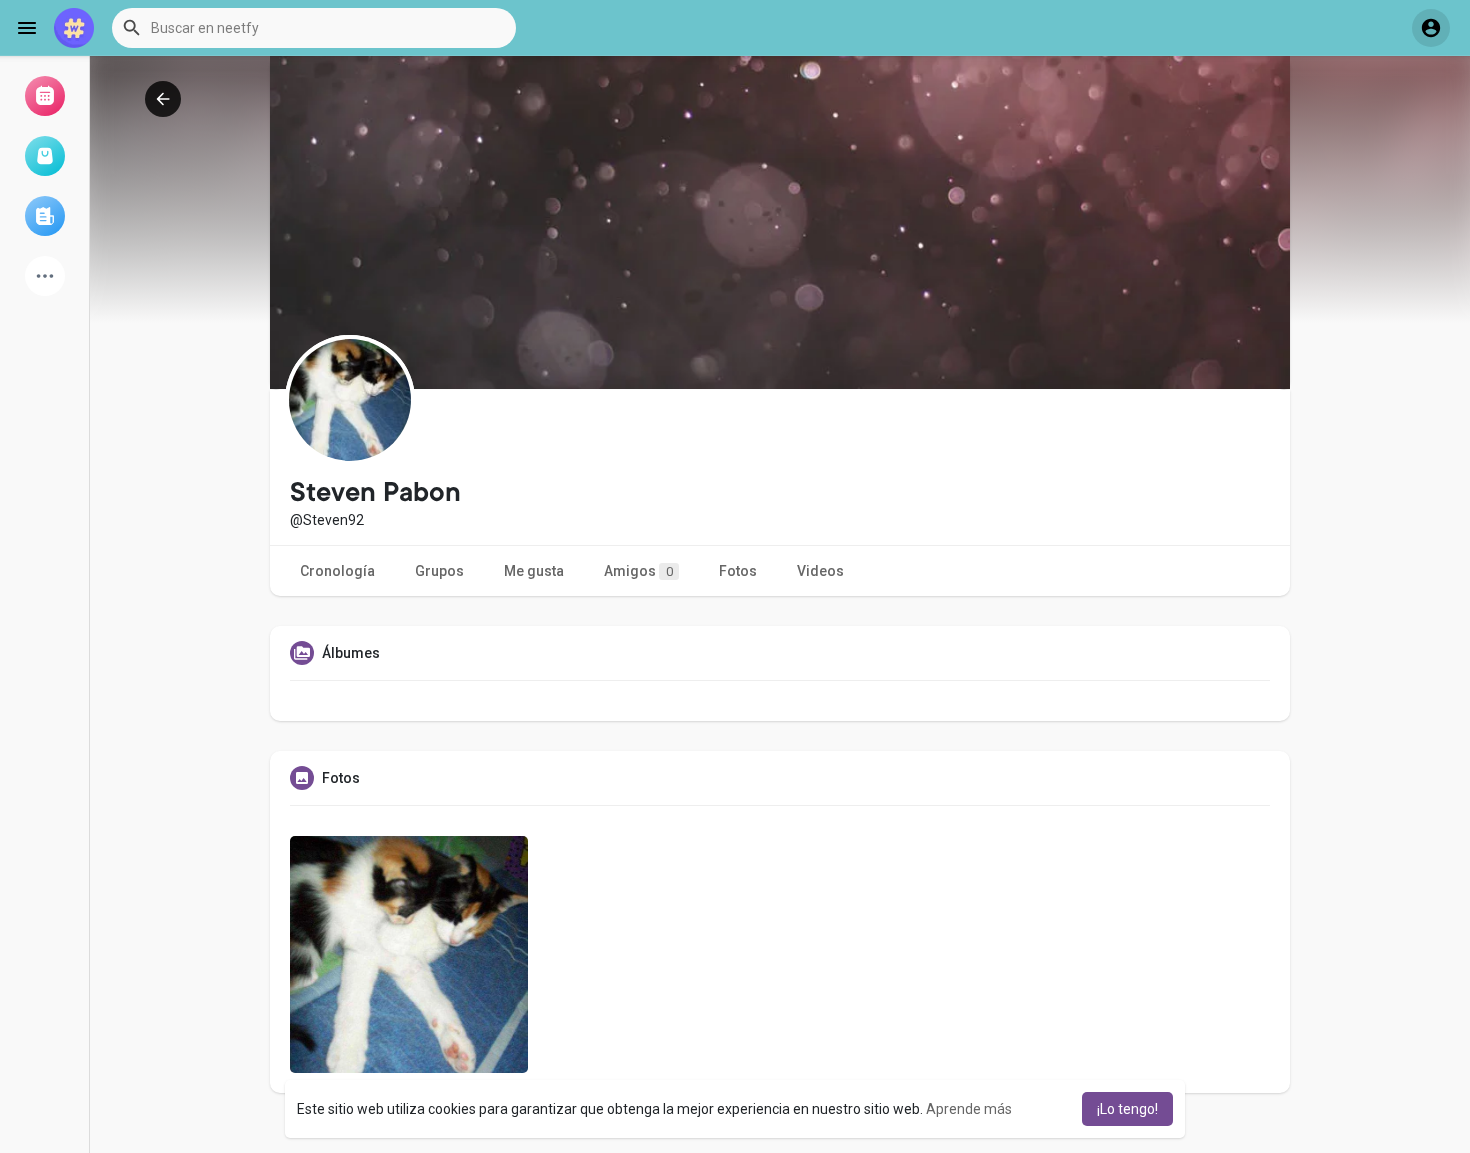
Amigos (638, 571)
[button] (314, 28)
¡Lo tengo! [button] (1127, 1109)
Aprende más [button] (969, 1109)
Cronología (337, 571)
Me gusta (534, 571)
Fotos (738, 571)
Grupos (439, 571)
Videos (820, 571)
